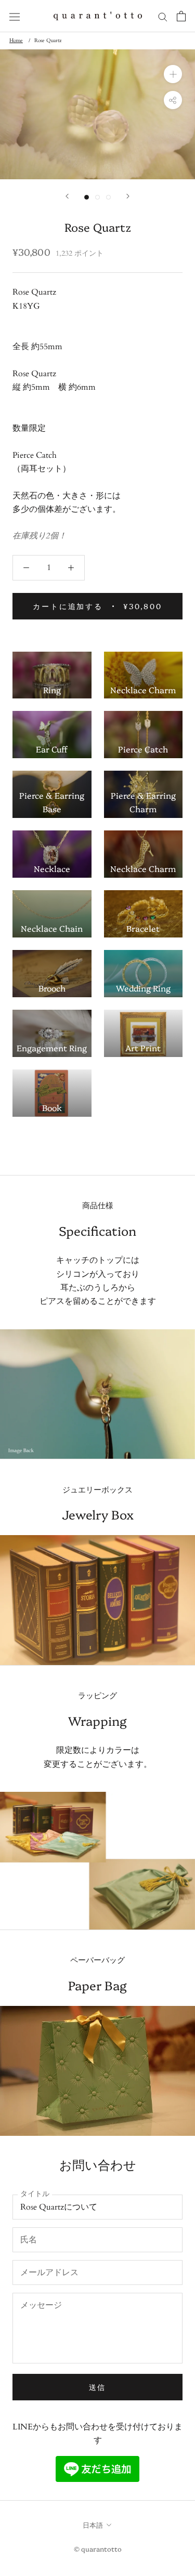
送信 (98, 2387)
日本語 (93, 2525)
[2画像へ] (97, 197)
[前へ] (67, 196)
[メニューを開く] (15, 16)
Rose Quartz (48, 41)
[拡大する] (173, 74)
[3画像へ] (108, 197)
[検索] (163, 16)
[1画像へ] (87, 197)
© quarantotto (98, 2548)
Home (16, 41)
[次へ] (128, 196)
